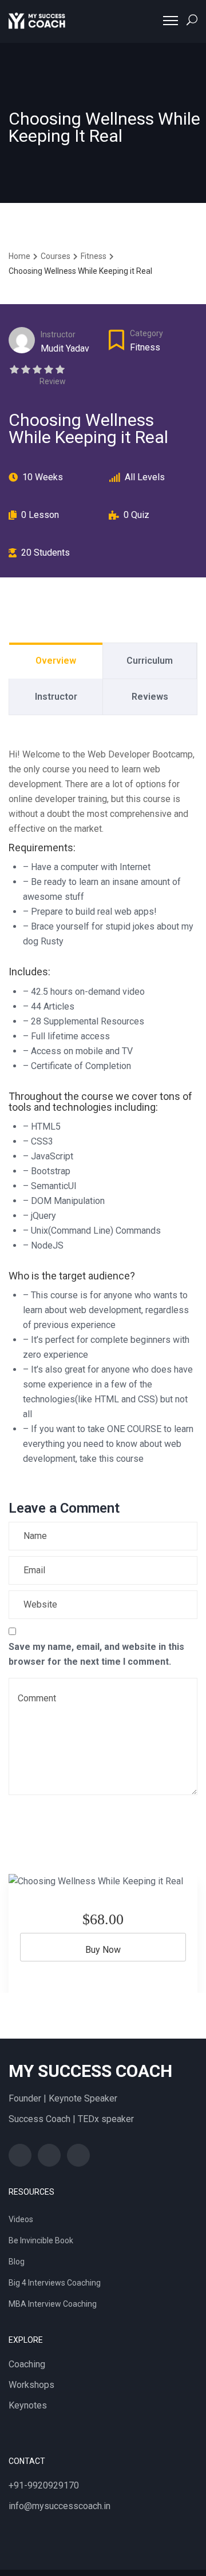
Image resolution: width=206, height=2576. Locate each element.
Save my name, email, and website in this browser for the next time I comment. (96, 1654)
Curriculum (150, 661)
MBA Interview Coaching (53, 2304)
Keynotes (28, 2405)
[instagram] (78, 2155)
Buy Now (103, 1950)
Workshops (31, 2385)
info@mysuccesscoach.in (60, 2506)
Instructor (58, 334)
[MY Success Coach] (37, 21)
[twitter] (49, 2155)
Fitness (145, 347)
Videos (21, 2219)
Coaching (27, 2364)
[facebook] (20, 2155)
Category (146, 333)
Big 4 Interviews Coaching (55, 2283)
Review (53, 381)
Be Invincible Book (41, 2240)
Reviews (150, 697)
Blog (17, 2262)
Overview (56, 661)
